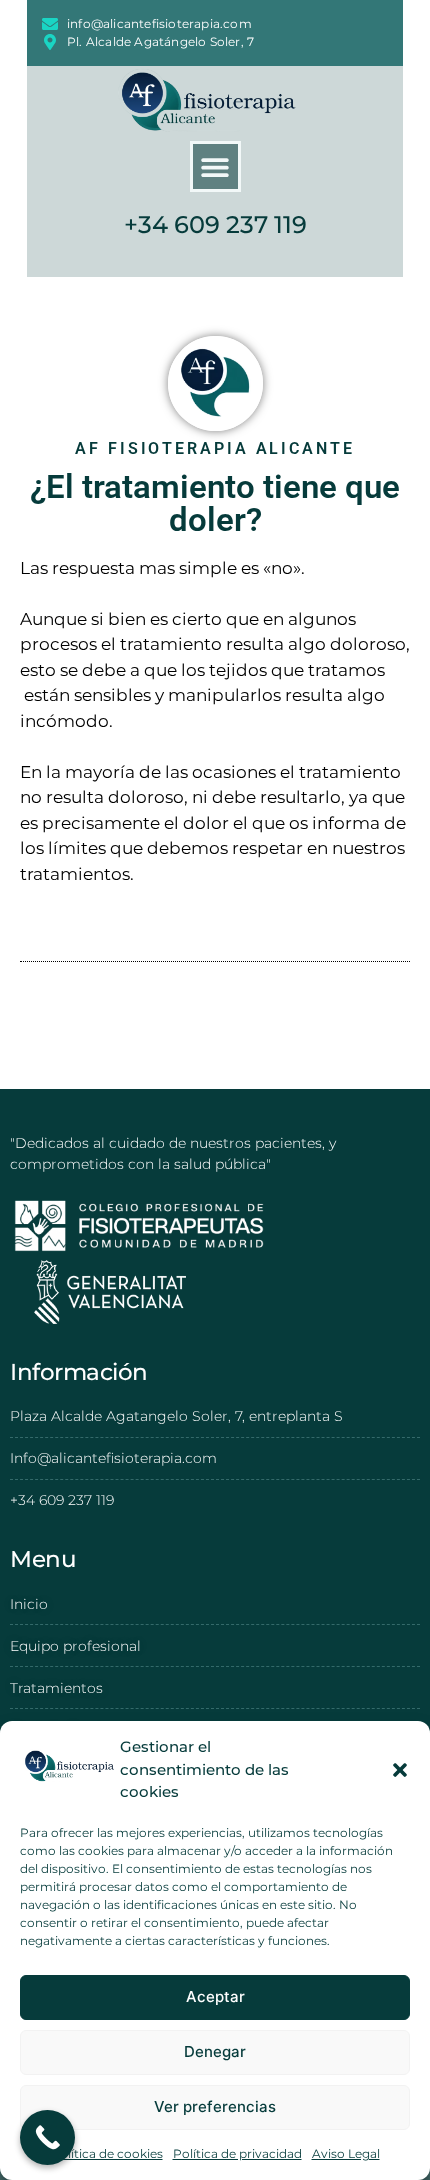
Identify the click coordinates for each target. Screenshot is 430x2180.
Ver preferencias (215, 2106)
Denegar (215, 2051)
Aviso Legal (346, 2153)
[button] (400, 1770)
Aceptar (215, 1996)
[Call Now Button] (47, 2137)
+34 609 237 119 (215, 224)
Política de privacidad (237, 2153)
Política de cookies (107, 2153)
